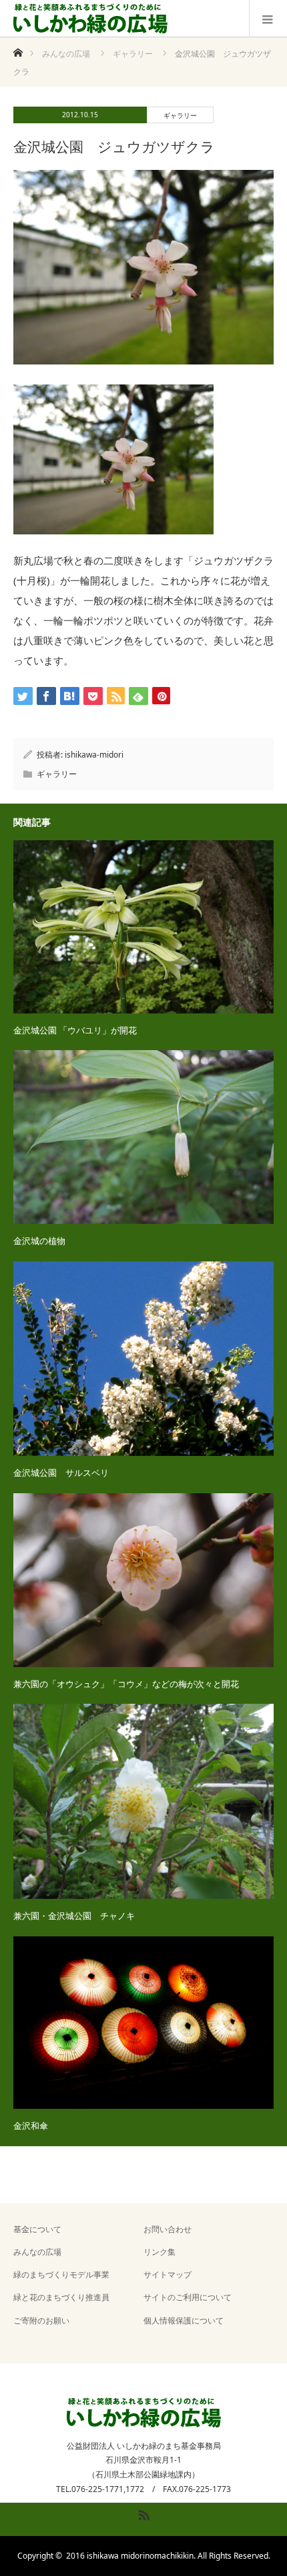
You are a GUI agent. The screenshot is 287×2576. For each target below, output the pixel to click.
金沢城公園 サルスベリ (61, 1473)
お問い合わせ (168, 2229)
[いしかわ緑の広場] (90, 19)
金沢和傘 (31, 2126)
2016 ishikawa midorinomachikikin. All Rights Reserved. (168, 2556)
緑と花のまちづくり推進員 (61, 2297)
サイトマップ (168, 2274)
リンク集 (160, 2252)
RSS (142, 2513)
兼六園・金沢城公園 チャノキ (74, 1916)
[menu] (268, 19)
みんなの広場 (37, 2252)
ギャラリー (180, 115)
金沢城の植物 (39, 1241)
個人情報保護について (184, 2320)
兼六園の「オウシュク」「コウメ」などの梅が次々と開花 (126, 1684)
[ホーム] (18, 49)
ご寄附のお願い (41, 2320)
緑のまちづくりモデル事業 (61, 2274)
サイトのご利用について (188, 2297)
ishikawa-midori (94, 755)
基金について (37, 2229)
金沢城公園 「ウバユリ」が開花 (75, 1030)
